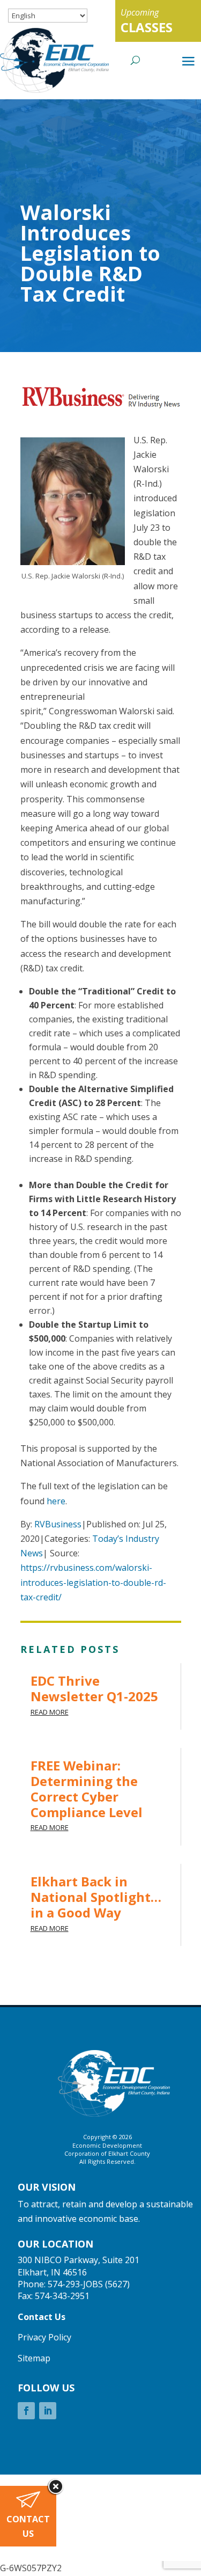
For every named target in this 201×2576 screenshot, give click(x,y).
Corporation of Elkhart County (107, 2153)
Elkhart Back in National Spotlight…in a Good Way (96, 1897)
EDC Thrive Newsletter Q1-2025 (94, 1688)
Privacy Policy (44, 2337)
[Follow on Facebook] (26, 2411)
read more (50, 1712)
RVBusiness (58, 1524)
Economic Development (107, 2145)
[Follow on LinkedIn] (48, 2411)
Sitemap (34, 2358)
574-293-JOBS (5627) (89, 2284)
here (56, 1501)
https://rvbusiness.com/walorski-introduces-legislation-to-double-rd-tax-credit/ (93, 1582)
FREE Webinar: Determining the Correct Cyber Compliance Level (87, 1788)
